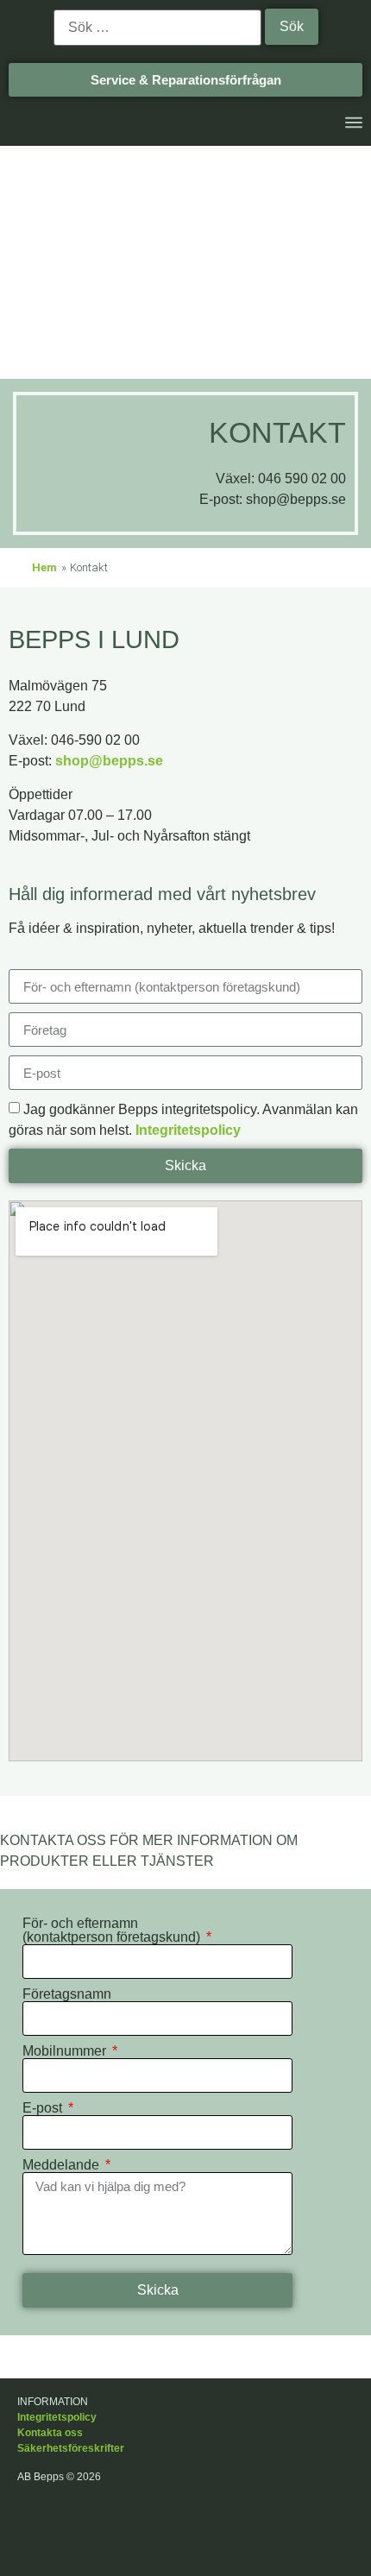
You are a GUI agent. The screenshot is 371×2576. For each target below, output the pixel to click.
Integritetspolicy (188, 1130)
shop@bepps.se (109, 761)
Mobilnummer (66, 2051)
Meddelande (63, 2165)
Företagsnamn (67, 1994)
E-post (44, 2108)
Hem (44, 567)
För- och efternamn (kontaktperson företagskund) (113, 1930)
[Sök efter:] (157, 28)
